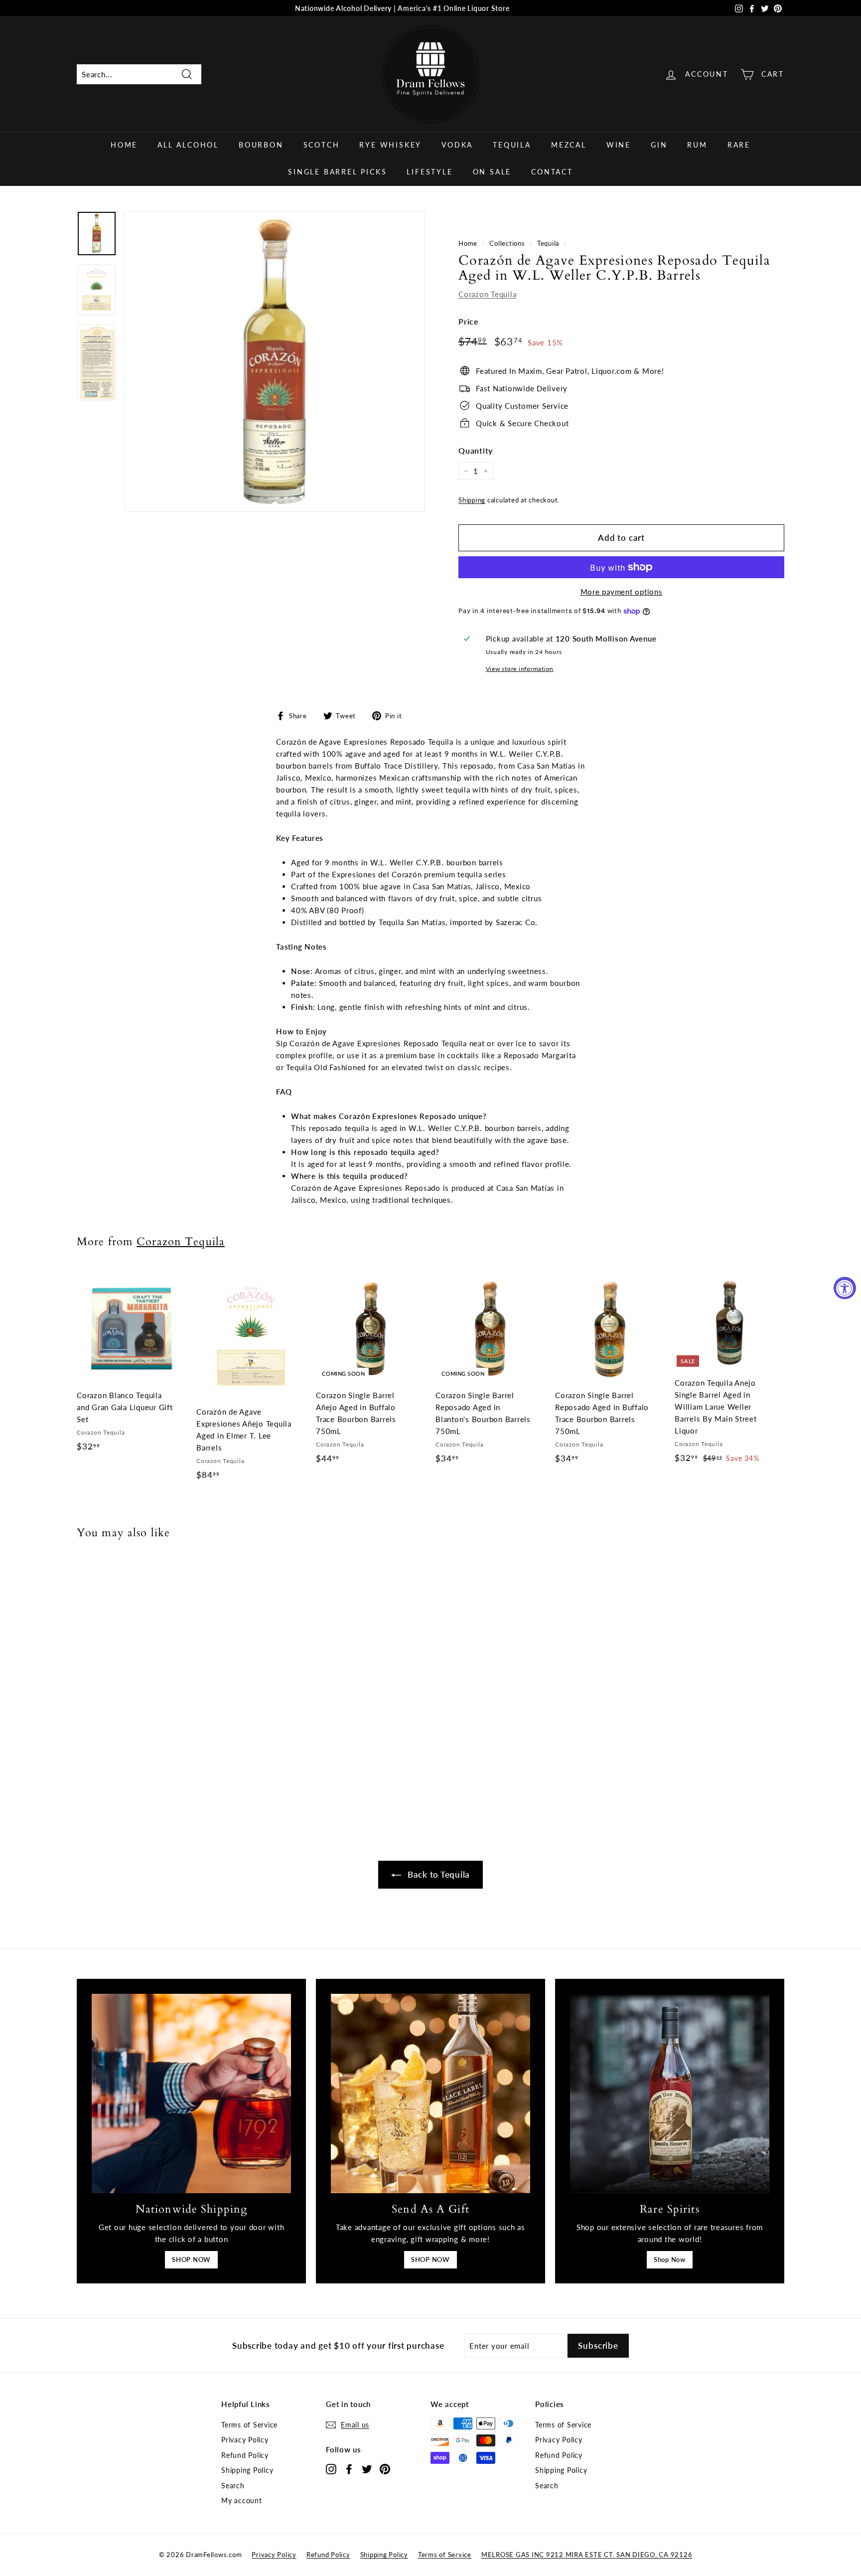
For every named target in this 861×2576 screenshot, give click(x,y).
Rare (739, 145)
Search (233, 2486)
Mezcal (569, 145)
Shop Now (670, 2259)
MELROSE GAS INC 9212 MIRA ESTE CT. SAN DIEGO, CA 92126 (587, 2555)
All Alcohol (188, 145)
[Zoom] (275, 361)
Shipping (472, 500)
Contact (552, 172)
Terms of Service (249, 2425)
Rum (697, 145)
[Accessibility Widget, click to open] (845, 1288)
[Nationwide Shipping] (191, 2093)
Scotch (322, 145)
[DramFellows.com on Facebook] (349, 2469)
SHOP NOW (191, 2259)
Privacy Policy (245, 2440)
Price (469, 321)
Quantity (476, 450)
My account (242, 2500)
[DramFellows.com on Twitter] (367, 2469)
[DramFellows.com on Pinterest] (385, 2469)
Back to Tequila (437, 1874)
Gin (659, 145)
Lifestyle (430, 172)
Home (124, 145)
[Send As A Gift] (430, 2093)
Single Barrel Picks (337, 172)
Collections (507, 243)
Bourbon (261, 145)
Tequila (512, 145)
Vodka (457, 145)
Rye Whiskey (390, 145)
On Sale (492, 172)
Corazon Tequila (487, 294)
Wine (619, 145)
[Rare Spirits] (670, 2093)
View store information (520, 669)
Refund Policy (245, 2455)
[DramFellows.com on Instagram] (331, 2469)
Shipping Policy (247, 2470)
